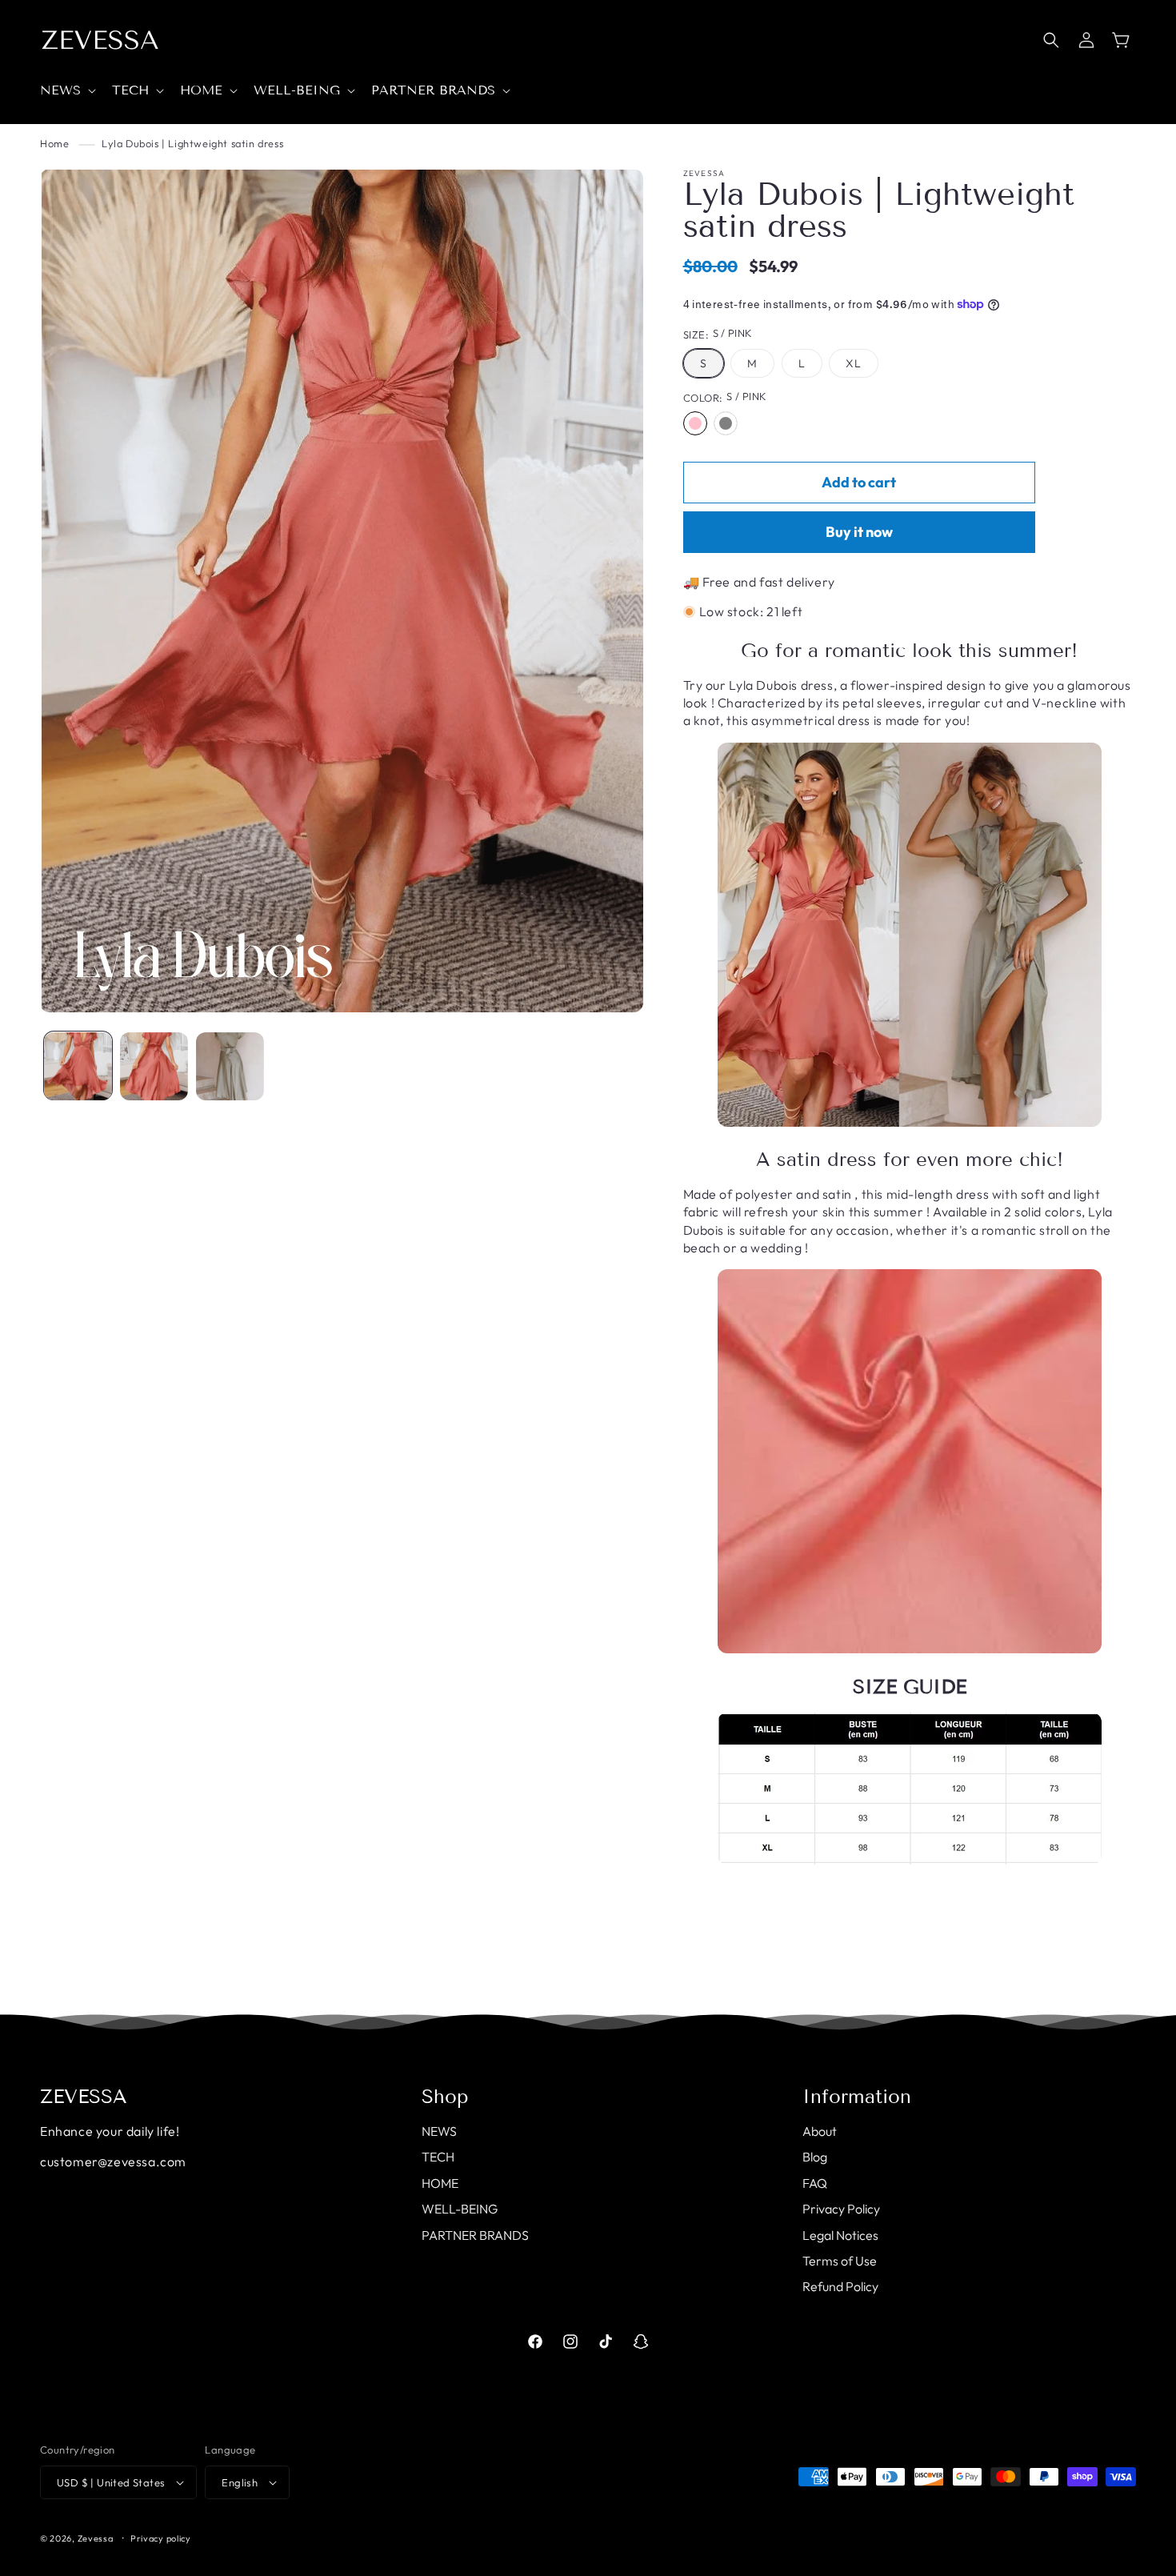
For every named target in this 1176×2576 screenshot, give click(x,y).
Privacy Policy (841, 2209)
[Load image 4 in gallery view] (230, 1066)
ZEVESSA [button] (84, 2097)
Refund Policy (840, 2286)
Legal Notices (840, 2235)
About (820, 2131)
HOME (440, 2183)
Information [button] (857, 2097)
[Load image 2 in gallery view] (154, 1066)
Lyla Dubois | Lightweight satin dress (192, 143)
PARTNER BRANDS (475, 2235)
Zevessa (96, 2538)
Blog (815, 2157)
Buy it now (859, 532)
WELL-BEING (460, 2209)
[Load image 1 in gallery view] (78, 1066)
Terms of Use (840, 2261)
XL (854, 363)
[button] (66, 91)
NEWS (439, 2131)
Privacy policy (161, 2538)
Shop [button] (445, 2097)
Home (54, 143)
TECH (438, 2157)
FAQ (815, 2183)
